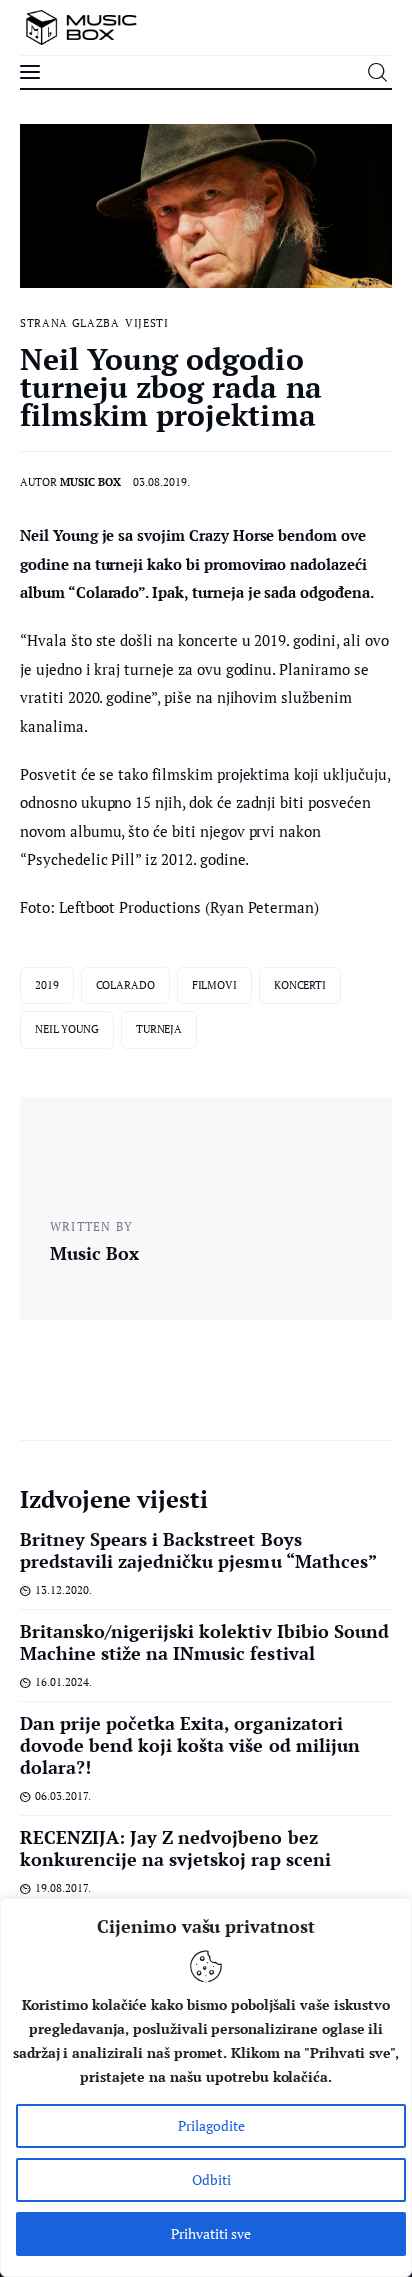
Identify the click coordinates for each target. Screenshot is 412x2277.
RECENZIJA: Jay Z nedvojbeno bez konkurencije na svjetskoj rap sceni (175, 1848)
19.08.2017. (63, 1888)
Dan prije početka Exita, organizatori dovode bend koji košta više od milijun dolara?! (190, 1745)
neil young (67, 1029)
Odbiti (211, 2179)
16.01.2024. (63, 1682)
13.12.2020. (63, 1590)
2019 (47, 985)
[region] (206, 2087)
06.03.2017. (63, 1796)
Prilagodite (211, 2125)
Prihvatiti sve (211, 2233)
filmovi (214, 985)
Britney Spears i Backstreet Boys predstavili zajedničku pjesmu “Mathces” (198, 1550)
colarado (125, 985)
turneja (159, 1029)
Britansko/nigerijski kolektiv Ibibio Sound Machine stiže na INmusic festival (204, 1642)
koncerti (300, 985)
